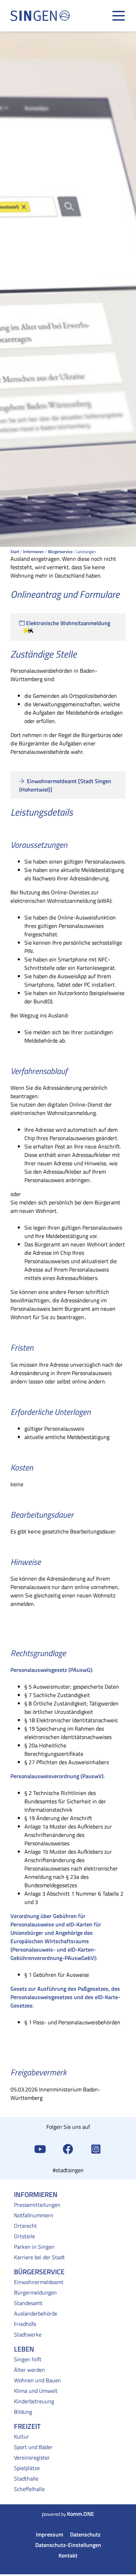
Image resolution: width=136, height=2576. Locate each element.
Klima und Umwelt (36, 2391)
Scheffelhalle (29, 2489)
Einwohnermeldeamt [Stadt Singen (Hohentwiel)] (65, 785)
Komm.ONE (81, 2514)
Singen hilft (28, 2359)
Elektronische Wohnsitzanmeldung (68, 623)
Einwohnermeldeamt (39, 2282)
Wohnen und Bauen (37, 2380)
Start (15, 552)
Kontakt (68, 2555)
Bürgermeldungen (35, 2292)
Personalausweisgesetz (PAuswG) (51, 1670)
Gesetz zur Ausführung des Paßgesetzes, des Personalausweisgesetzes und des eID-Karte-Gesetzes (65, 1997)
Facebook (68, 2148)
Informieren (33, 552)
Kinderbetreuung (34, 2401)
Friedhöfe (25, 2324)
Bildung (23, 2412)
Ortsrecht (25, 2226)
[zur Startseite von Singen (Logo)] (40, 16)
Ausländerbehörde (36, 2313)
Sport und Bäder (33, 2447)
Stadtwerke (28, 2334)
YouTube (40, 2148)
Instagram (96, 2148)
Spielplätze (27, 2468)
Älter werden (29, 2370)
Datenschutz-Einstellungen (68, 2545)
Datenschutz (85, 2534)
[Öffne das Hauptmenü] (119, 16)
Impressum (50, 2534)
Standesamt (28, 2303)
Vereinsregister (32, 2457)
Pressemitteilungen (37, 2205)
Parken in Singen (34, 2247)
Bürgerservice (60, 552)
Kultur (21, 2437)
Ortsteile (24, 2236)
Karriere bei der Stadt (39, 2257)
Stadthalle (26, 2478)
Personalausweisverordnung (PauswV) (57, 1776)
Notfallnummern (34, 2215)
